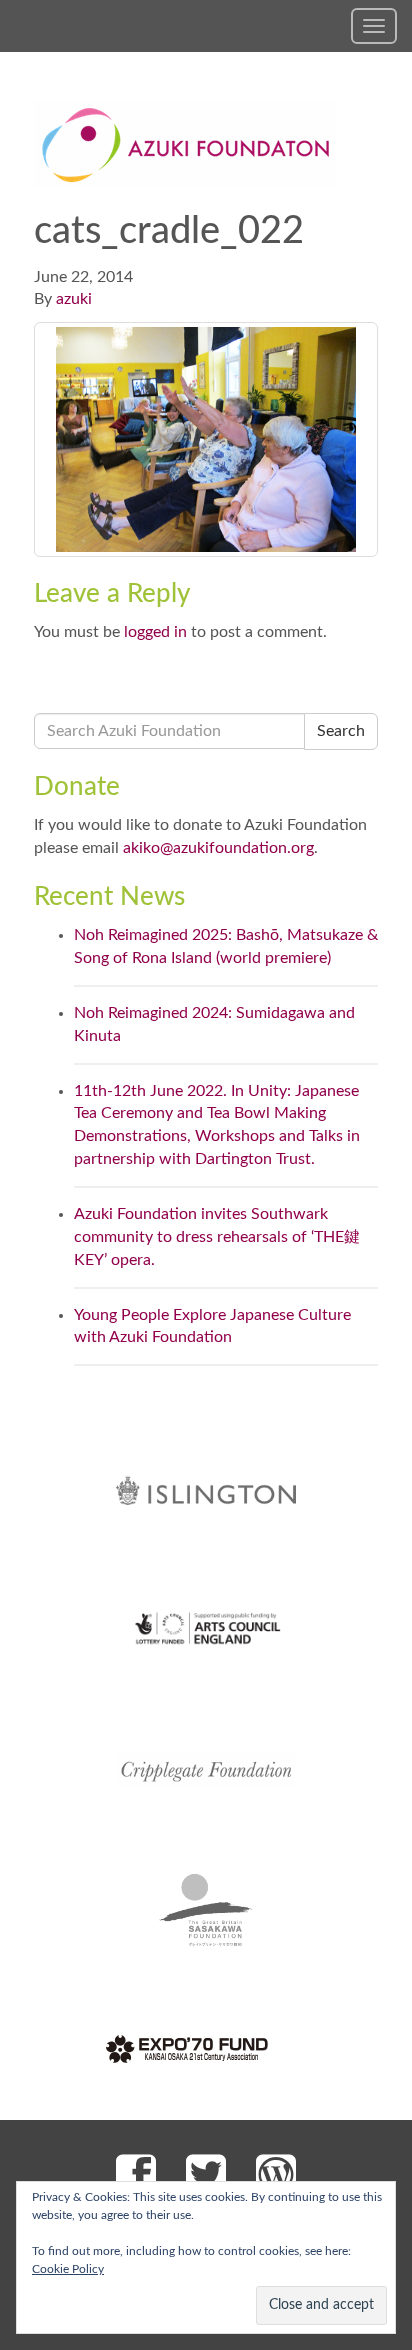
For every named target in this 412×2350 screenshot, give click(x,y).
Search (341, 731)
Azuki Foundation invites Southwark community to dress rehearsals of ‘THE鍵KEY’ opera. (217, 1237)
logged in (155, 632)
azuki (74, 299)
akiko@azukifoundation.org (218, 848)
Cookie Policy (68, 2269)
